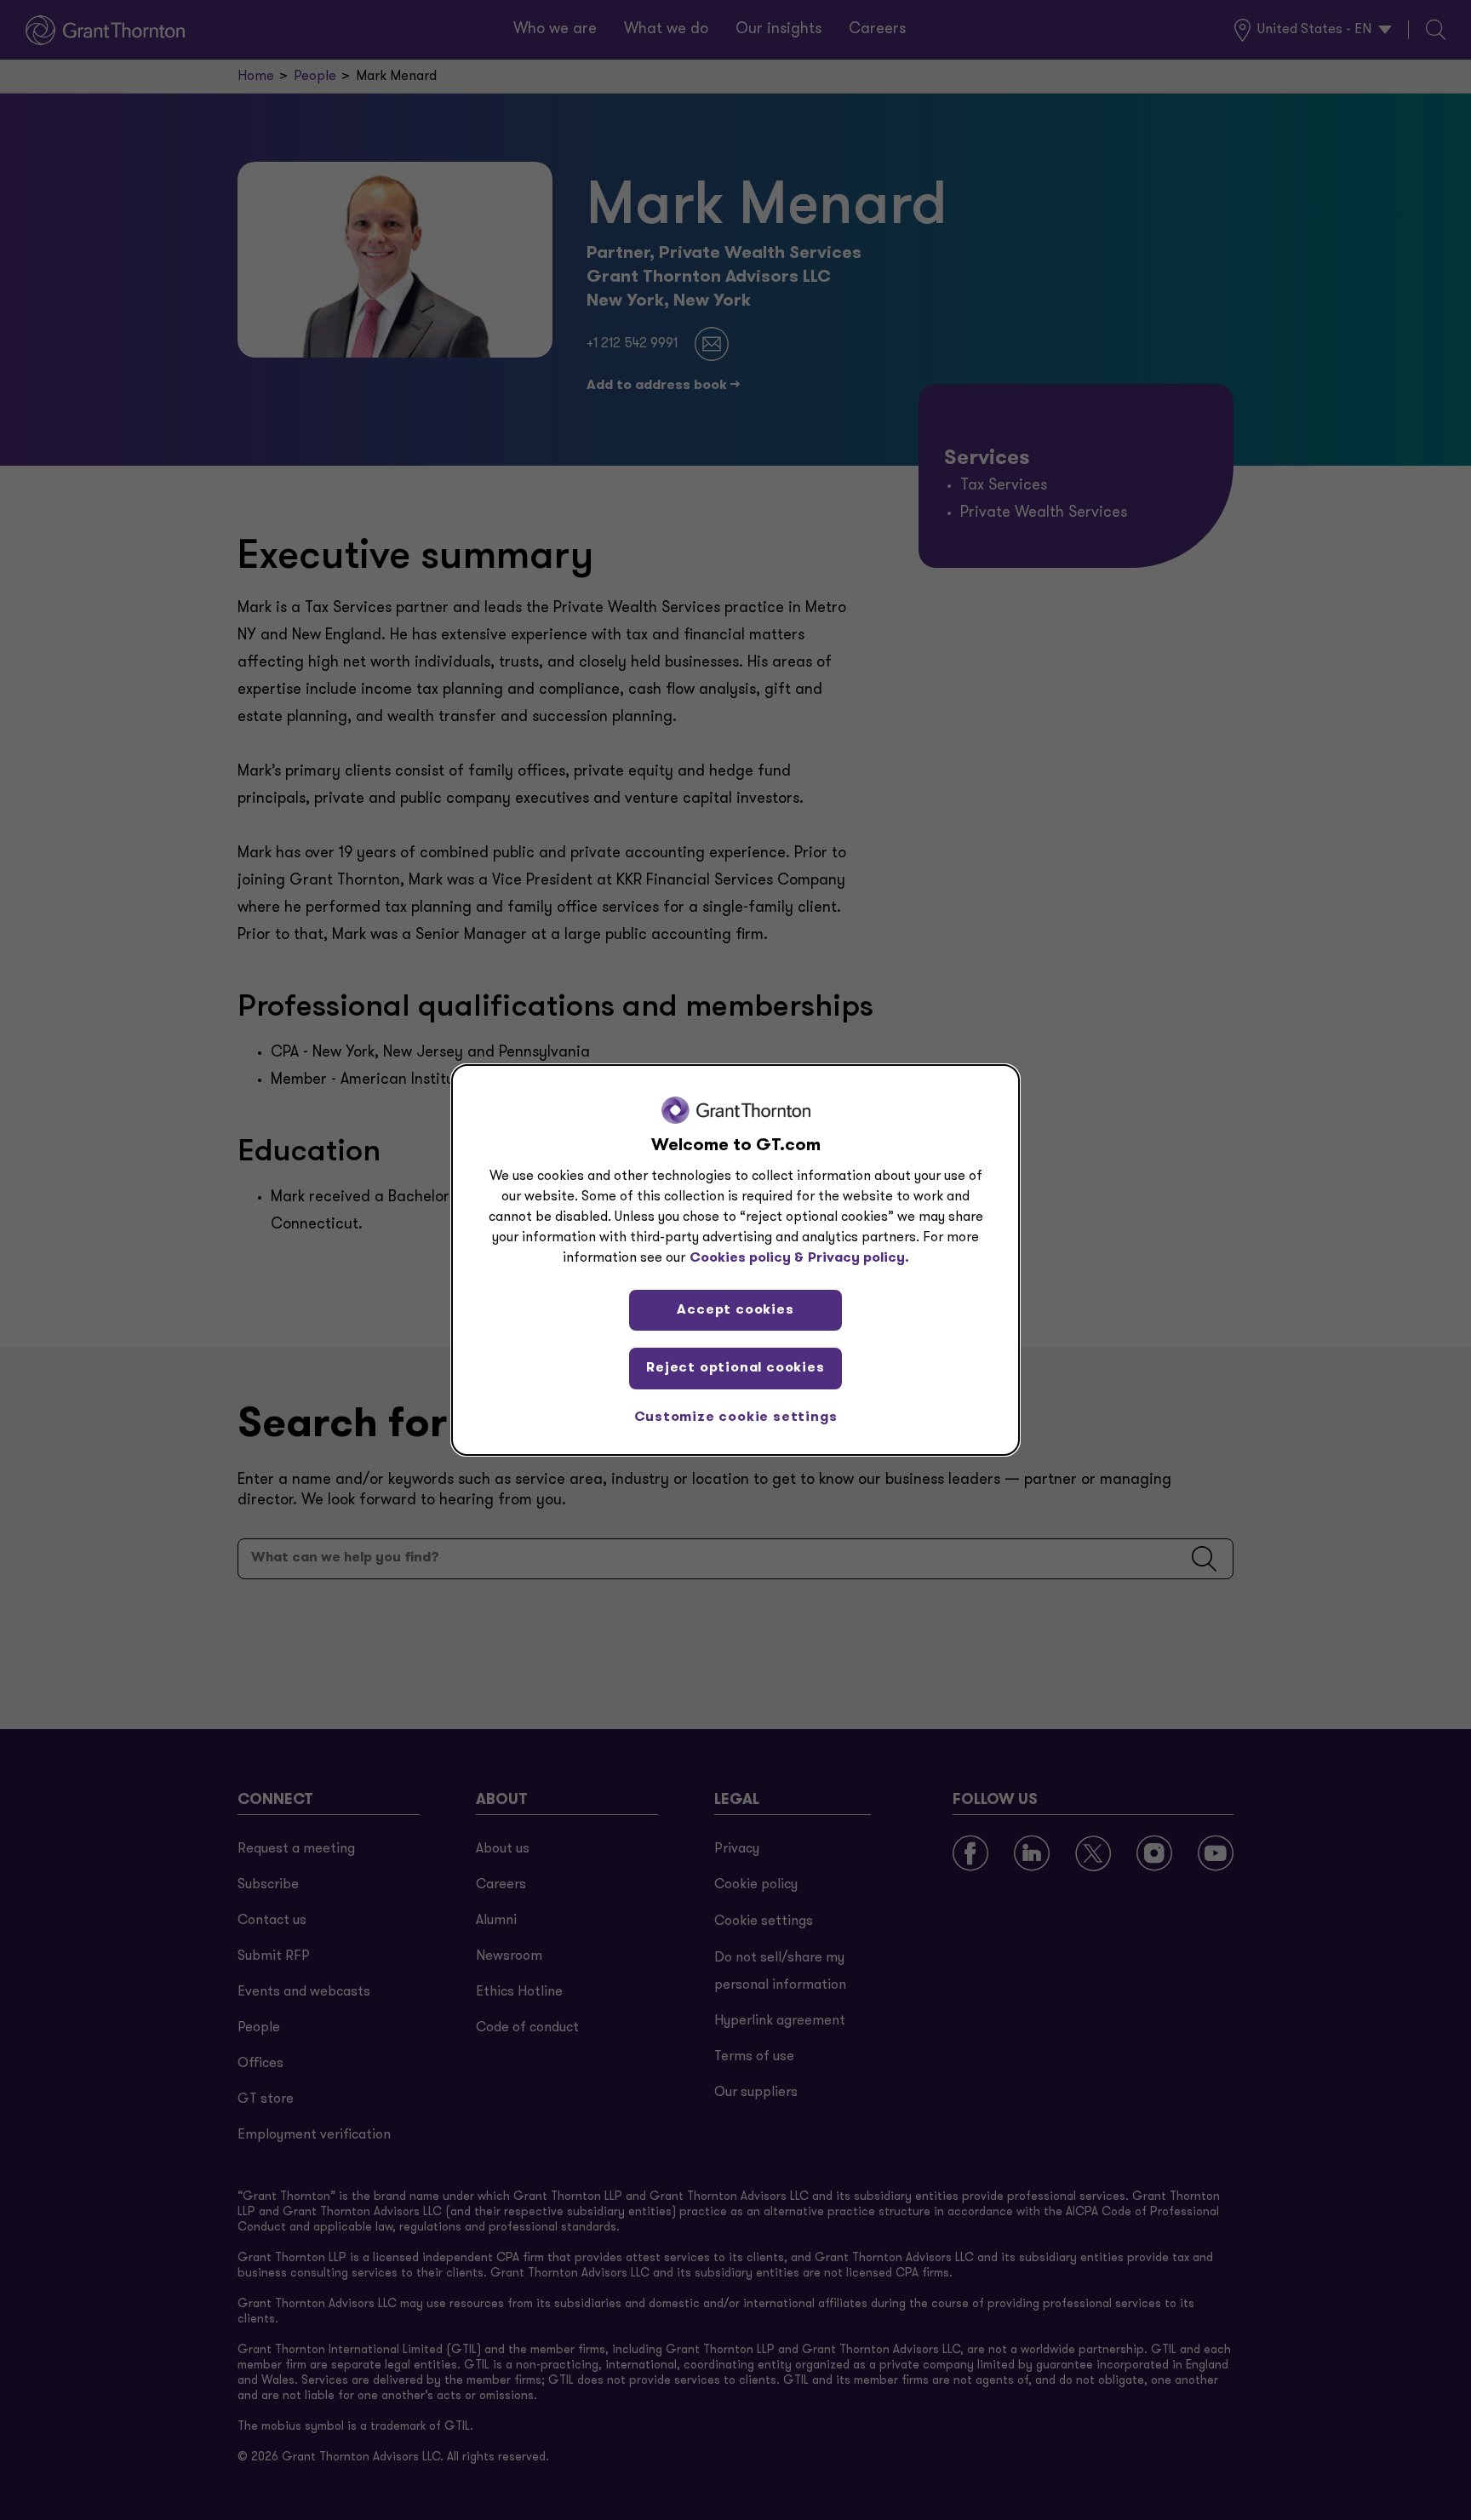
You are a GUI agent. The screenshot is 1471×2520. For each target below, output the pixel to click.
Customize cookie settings (736, 1417)
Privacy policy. (859, 1258)
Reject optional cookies (735, 1368)
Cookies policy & (747, 1258)
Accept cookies (735, 1310)
